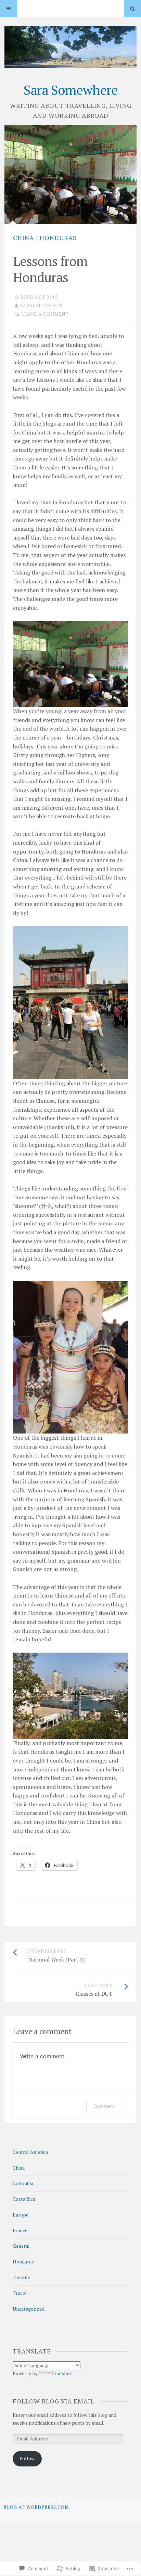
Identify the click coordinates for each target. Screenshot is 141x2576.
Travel (20, 2293)
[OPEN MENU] (9, 9)
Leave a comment (45, 314)
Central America (30, 2152)
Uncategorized (29, 2309)
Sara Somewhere (71, 90)
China (23, 238)
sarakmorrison (41, 305)
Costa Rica (24, 2199)
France (20, 2230)
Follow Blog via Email (53, 2401)
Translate (62, 2373)
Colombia (23, 2183)
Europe (21, 2215)
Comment (104, 2106)
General (21, 2246)
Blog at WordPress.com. (37, 2507)
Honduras (58, 238)
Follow (27, 2458)
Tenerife (21, 2277)
